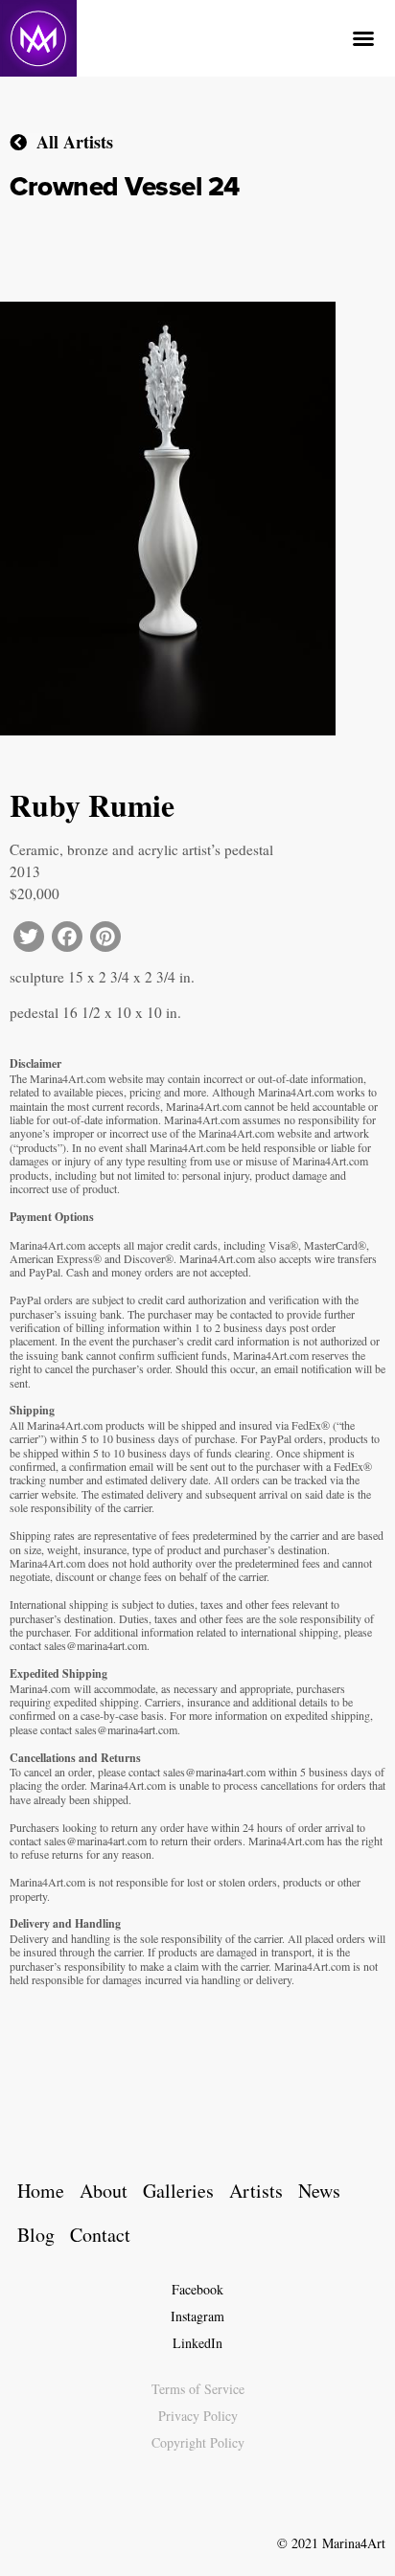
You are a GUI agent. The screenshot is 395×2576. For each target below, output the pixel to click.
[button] (363, 38)
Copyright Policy (198, 2442)
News (319, 2191)
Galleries (178, 2191)
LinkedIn (197, 2343)
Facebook (197, 2289)
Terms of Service (198, 2389)
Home (41, 2191)
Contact (100, 2235)
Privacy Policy (198, 2416)
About (104, 2191)
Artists (256, 2191)
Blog (36, 2235)
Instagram (197, 2316)
